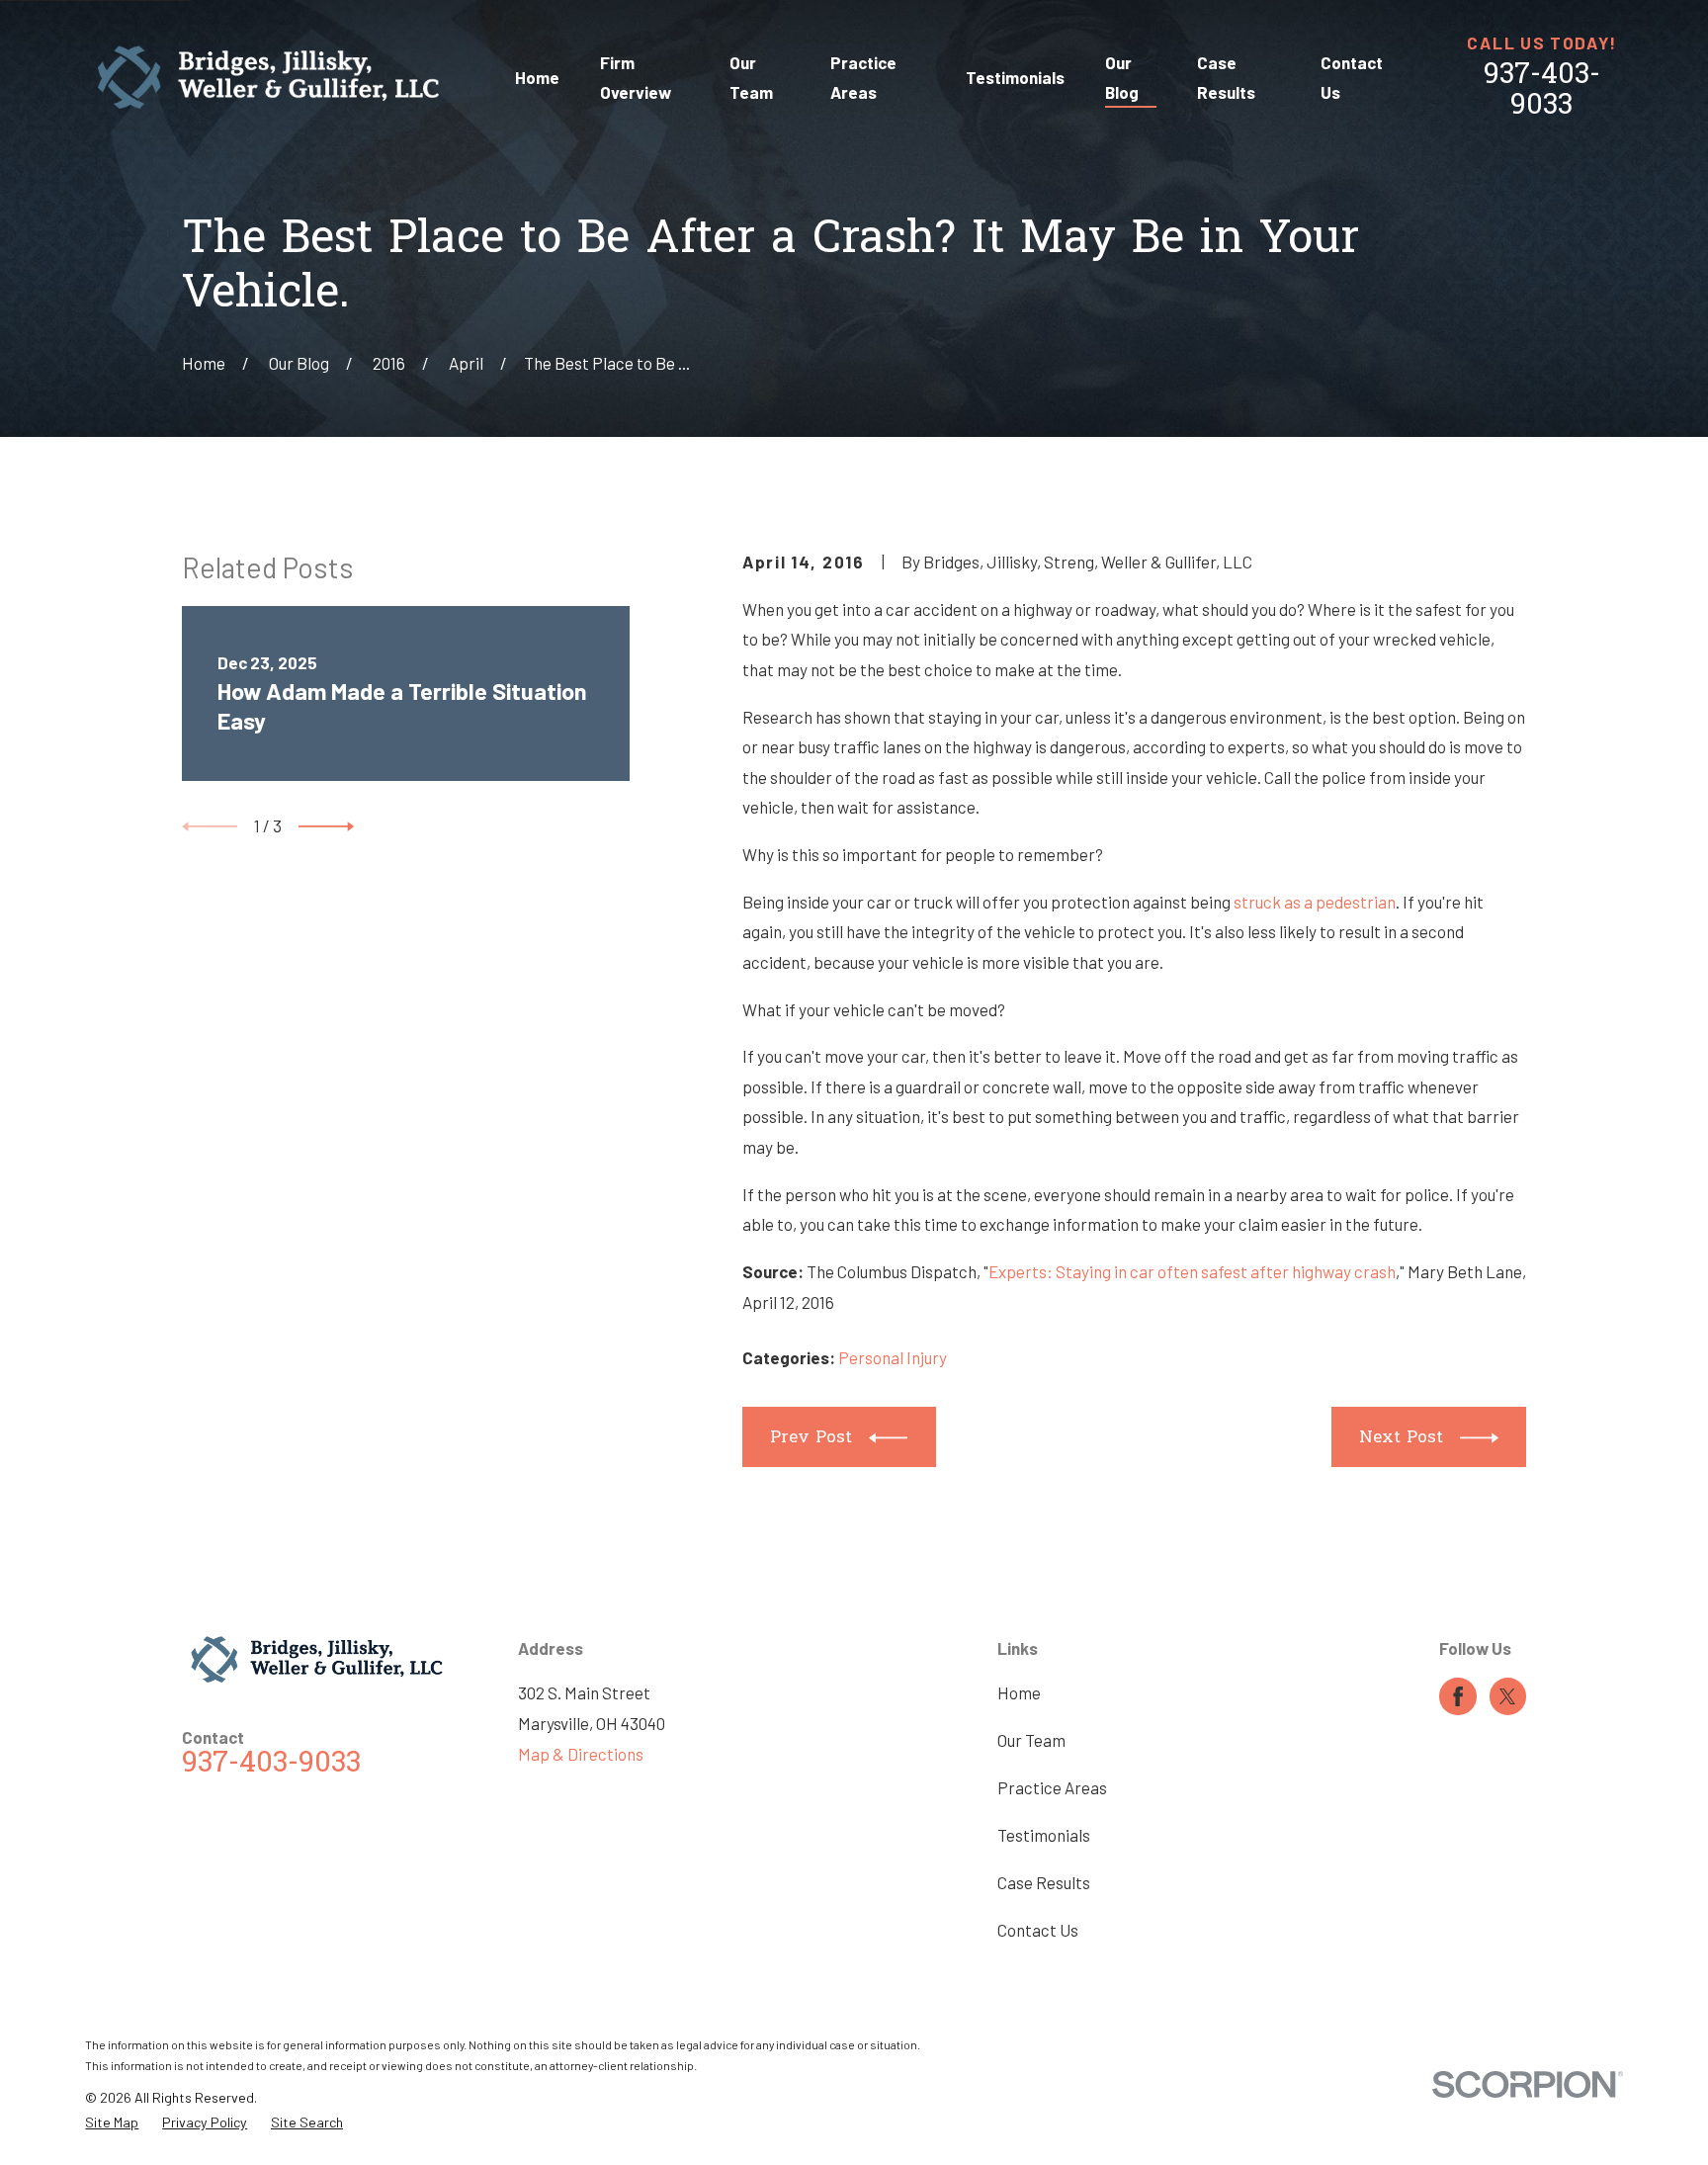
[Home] (268, 77)
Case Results (1044, 1882)
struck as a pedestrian (1315, 902)
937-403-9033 (1542, 91)
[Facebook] (1458, 1696)
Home (1019, 1692)
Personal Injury (893, 1357)
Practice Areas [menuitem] (863, 78)
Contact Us (1038, 1930)
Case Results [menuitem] (1226, 78)
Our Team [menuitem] (751, 78)
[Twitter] (1507, 1696)
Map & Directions (581, 1754)
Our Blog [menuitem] (1122, 78)
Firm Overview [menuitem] (636, 78)
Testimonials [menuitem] (1015, 77)
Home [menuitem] (537, 77)
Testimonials (1044, 1835)
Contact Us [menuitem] (1352, 78)
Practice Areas (1052, 1787)
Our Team (1031, 1740)
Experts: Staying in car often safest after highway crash (1192, 1271)
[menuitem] (112, 2122)
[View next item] (326, 826)
